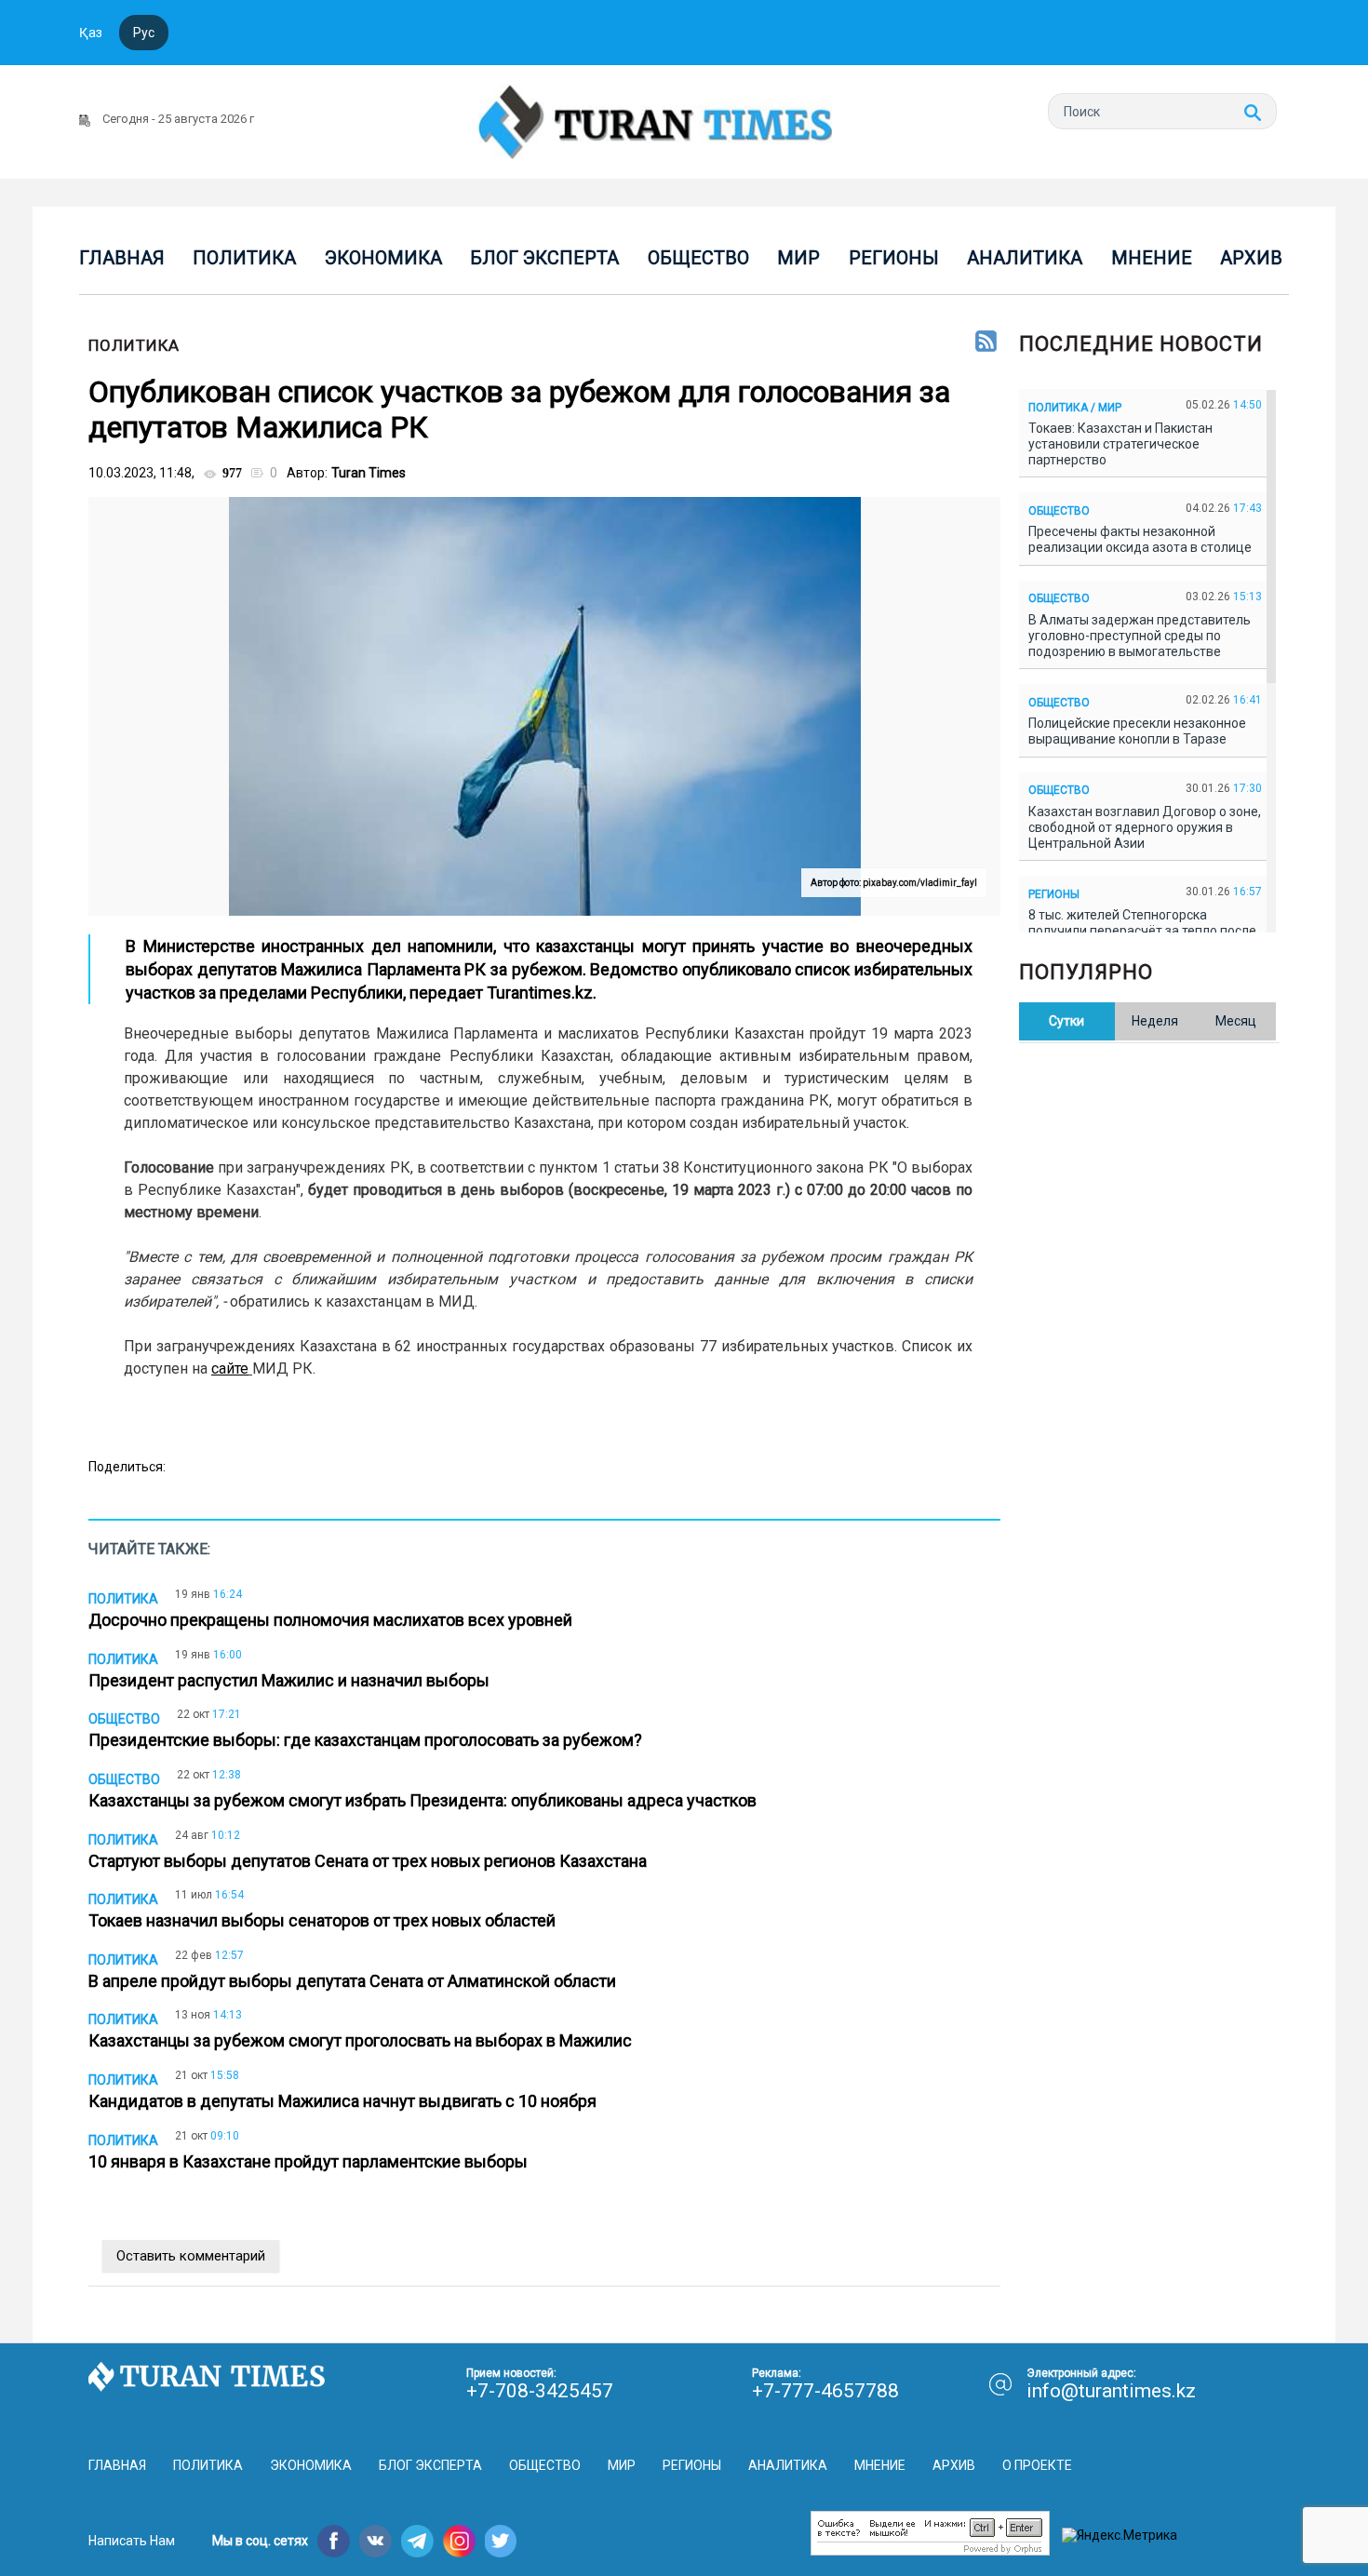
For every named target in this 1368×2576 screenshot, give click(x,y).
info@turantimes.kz (1111, 2391)
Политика (244, 258)
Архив (1251, 258)
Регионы (894, 258)
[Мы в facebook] (334, 2541)
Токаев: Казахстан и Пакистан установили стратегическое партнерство (1120, 444)
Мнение (1152, 258)
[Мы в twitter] (501, 2541)
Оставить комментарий (191, 2256)
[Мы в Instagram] (459, 2541)
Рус (144, 33)
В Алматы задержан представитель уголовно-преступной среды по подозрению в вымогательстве (1140, 636)
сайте (230, 1368)
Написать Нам (132, 2541)
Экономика (383, 258)
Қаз (91, 33)
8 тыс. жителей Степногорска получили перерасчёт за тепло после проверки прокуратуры (1142, 931)
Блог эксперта (544, 258)
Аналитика (1025, 258)
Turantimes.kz (540, 993)
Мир (798, 258)
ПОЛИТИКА (134, 345)
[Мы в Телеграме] (417, 2541)
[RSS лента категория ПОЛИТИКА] (986, 342)
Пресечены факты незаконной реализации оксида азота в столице (1143, 539)
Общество (698, 258)
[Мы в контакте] (376, 2541)
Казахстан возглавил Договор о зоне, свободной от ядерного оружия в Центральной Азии (1145, 827)
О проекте (1037, 2465)
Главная (122, 258)
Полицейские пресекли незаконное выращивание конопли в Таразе (1137, 731)
